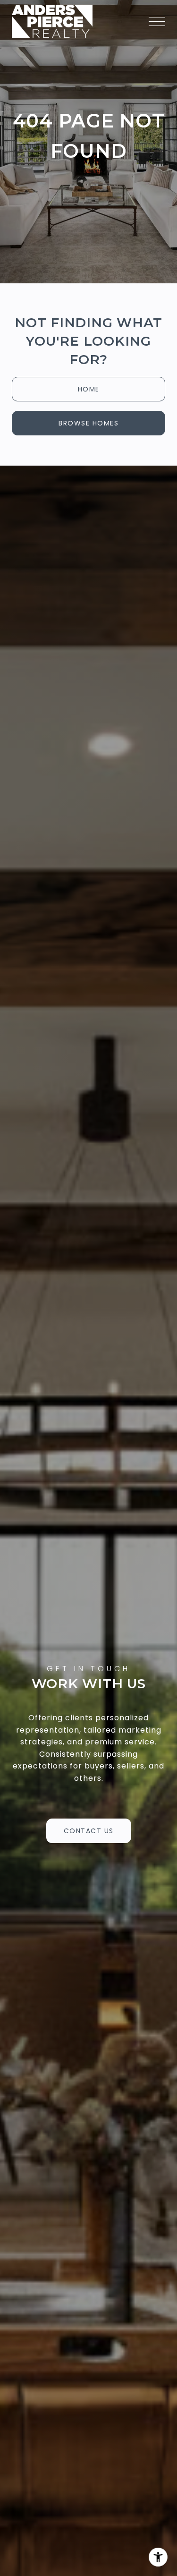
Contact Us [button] (89, 1831)
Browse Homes (88, 423)
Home (89, 389)
